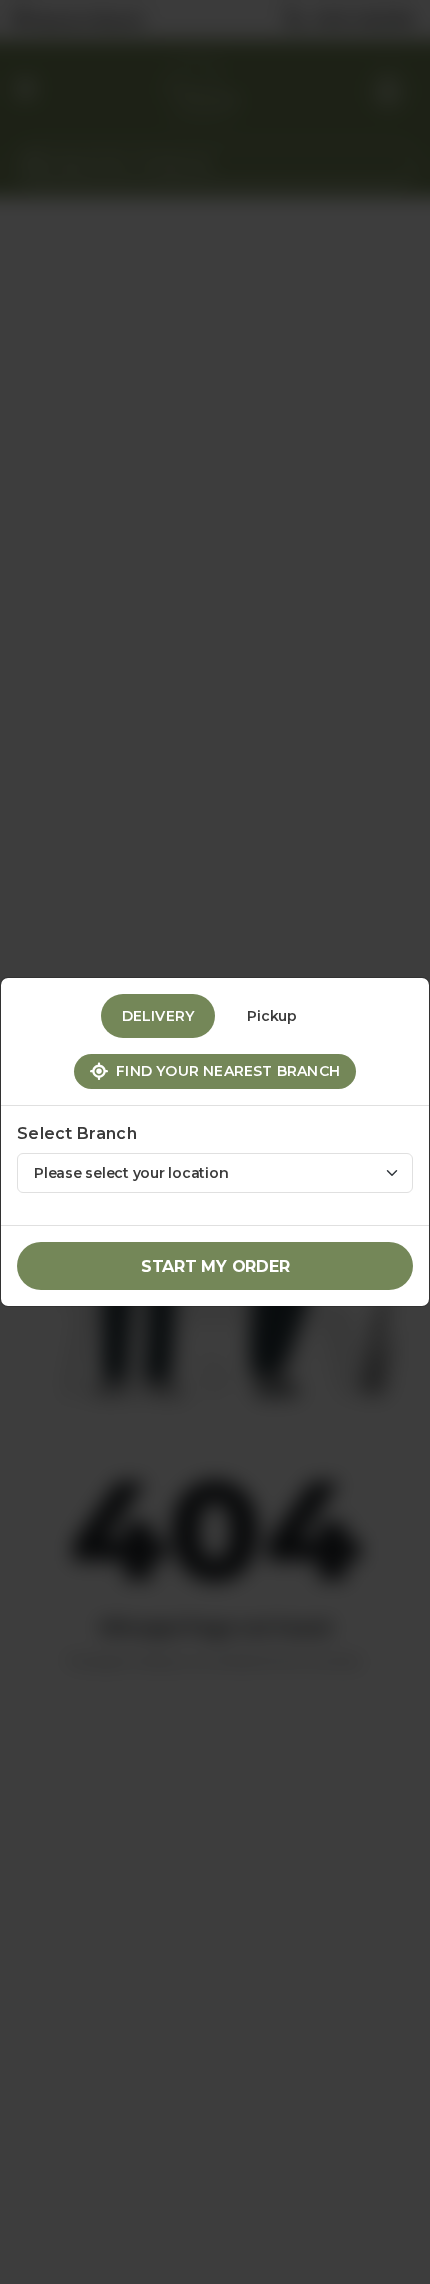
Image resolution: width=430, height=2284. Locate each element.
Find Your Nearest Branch (224, 1071)
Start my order (215, 1266)
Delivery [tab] (158, 1016)
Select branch (77, 1133)
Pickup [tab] (272, 1016)
